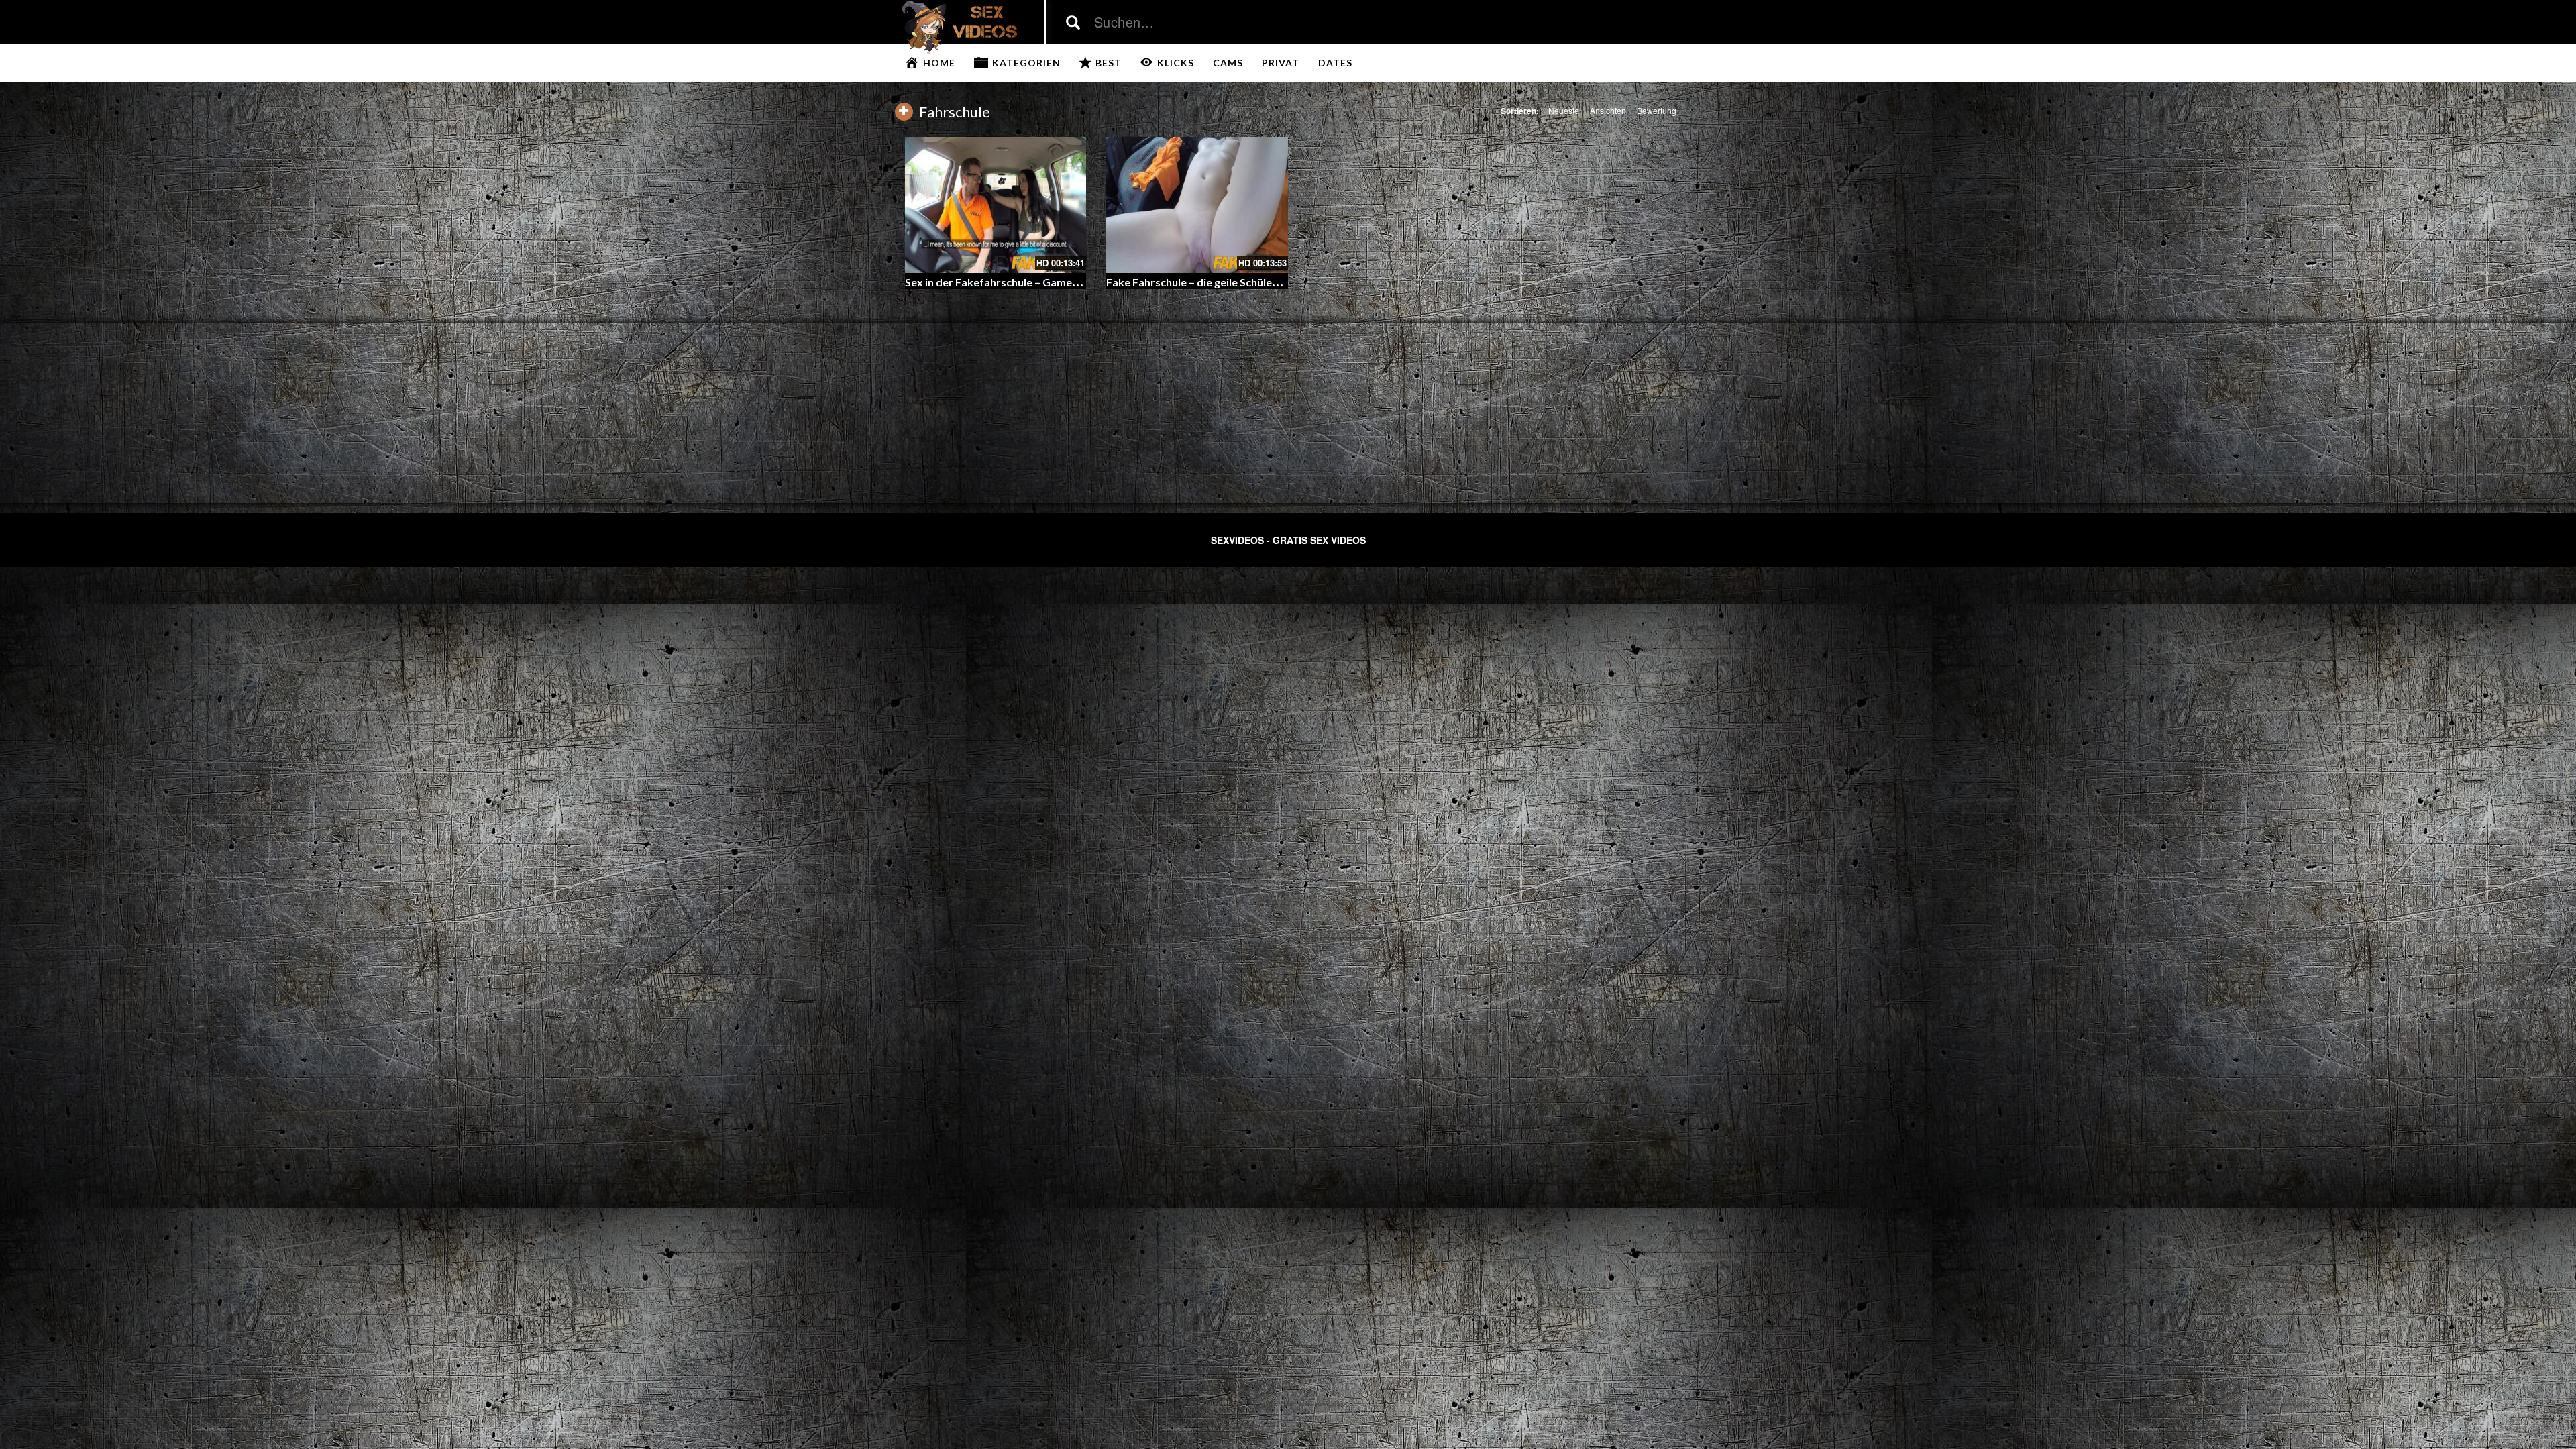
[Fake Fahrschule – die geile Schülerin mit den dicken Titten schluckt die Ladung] (1197, 205)
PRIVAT (1281, 63)
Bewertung (1657, 110)
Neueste (1564, 110)
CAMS (1228, 63)
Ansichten (1608, 110)
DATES (1335, 63)
